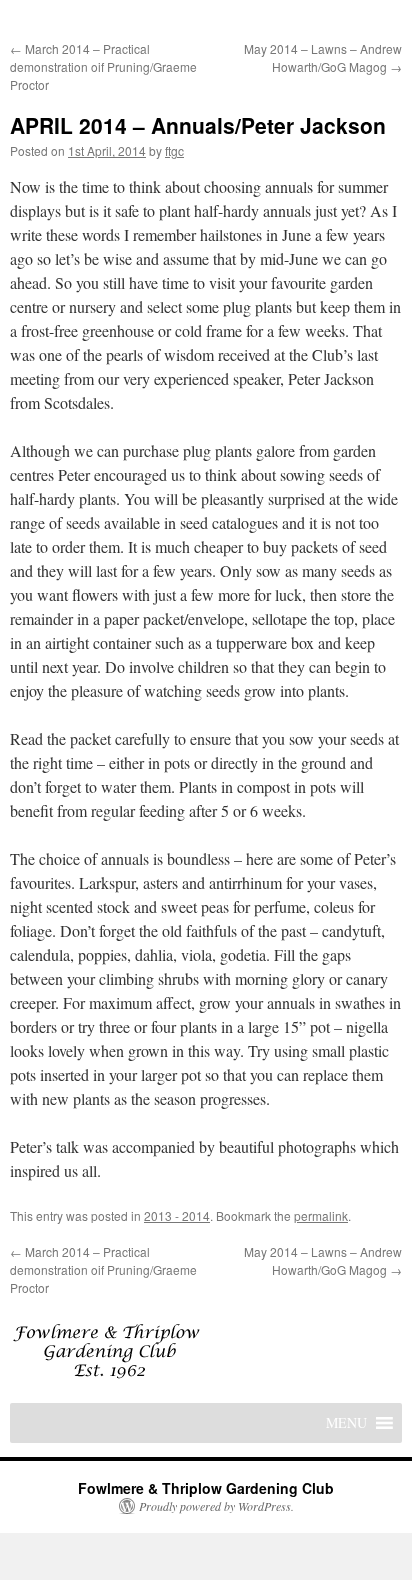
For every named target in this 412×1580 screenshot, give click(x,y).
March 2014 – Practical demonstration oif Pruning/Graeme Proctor (103, 66)
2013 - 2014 (177, 1215)
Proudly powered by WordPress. (216, 1506)
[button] (346, 1423)
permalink (321, 1215)
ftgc (174, 150)
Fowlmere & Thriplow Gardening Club (206, 1488)
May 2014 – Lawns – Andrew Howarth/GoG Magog (323, 57)
